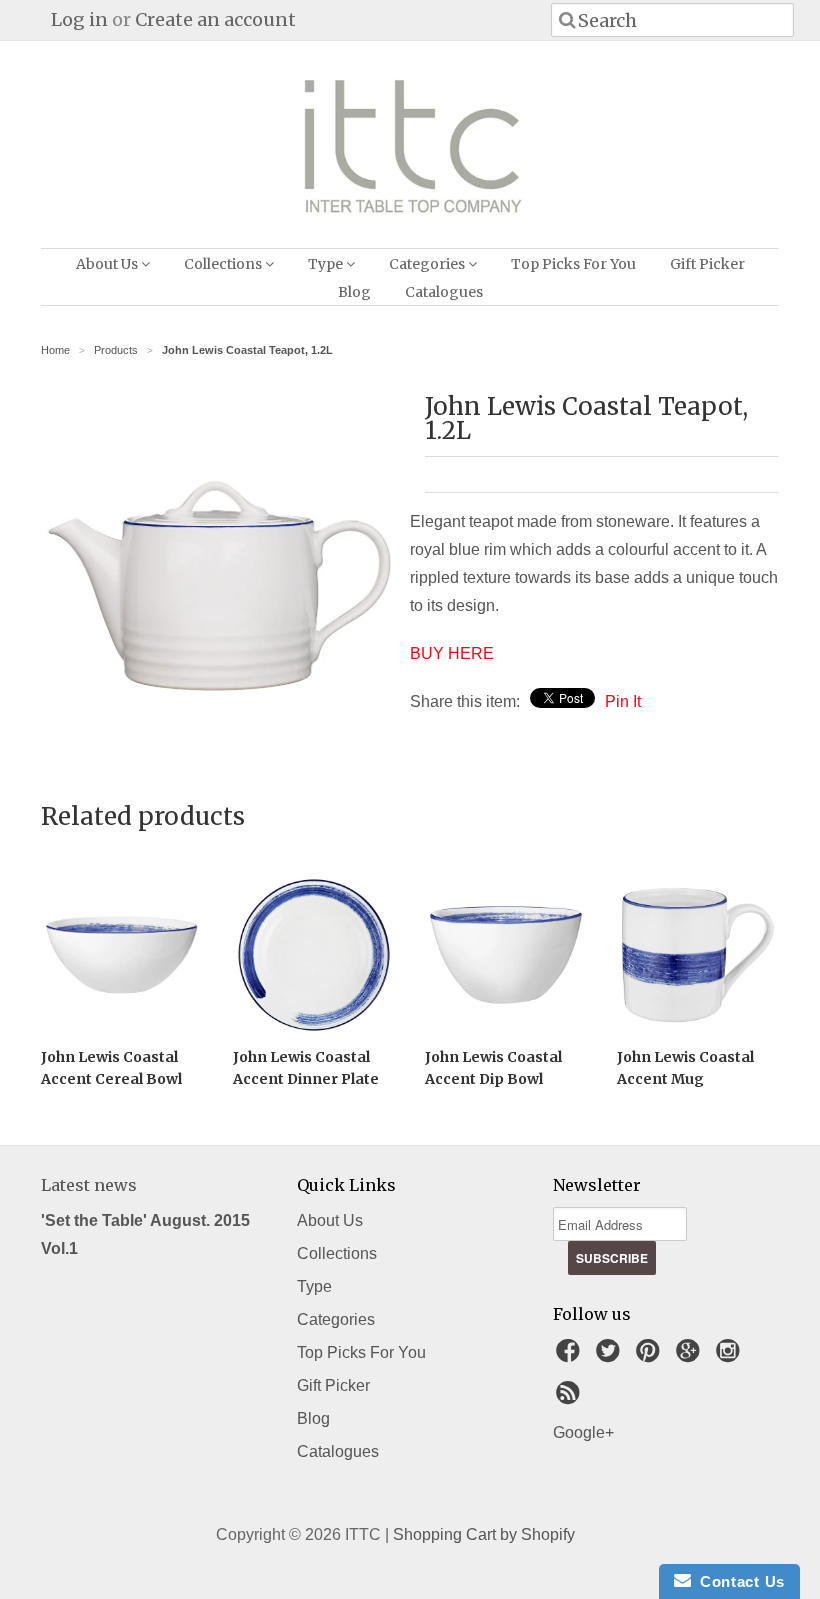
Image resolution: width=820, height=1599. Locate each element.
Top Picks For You (573, 264)
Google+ (583, 1432)
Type (327, 264)
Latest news (89, 1185)
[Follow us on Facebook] (571, 1356)
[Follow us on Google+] (691, 1356)
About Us (108, 264)
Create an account (215, 19)
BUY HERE (452, 653)
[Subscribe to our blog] (571, 1398)
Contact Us (738, 1581)
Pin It (623, 701)
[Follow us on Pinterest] (651, 1356)
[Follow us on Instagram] (731, 1356)
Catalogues (444, 292)
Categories (428, 264)
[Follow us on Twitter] (611, 1356)
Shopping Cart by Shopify (484, 1534)
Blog (354, 292)
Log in (79, 19)
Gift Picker (707, 264)
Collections (224, 264)
